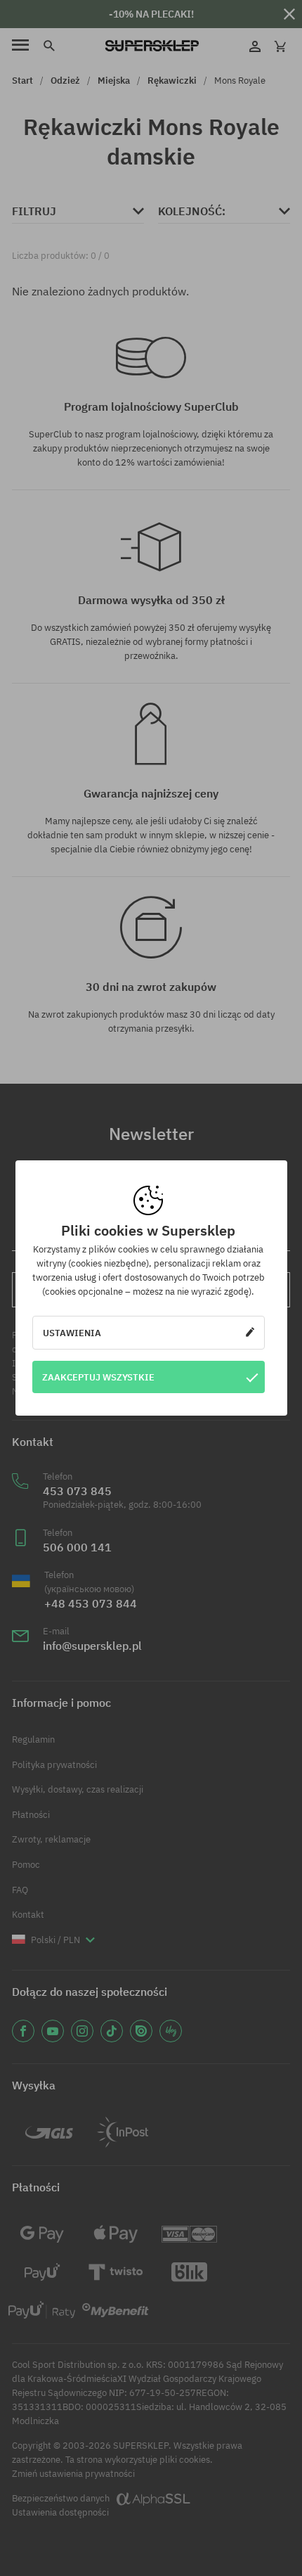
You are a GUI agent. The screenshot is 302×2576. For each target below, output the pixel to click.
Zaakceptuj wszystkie (98, 1377)
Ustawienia (72, 1333)
